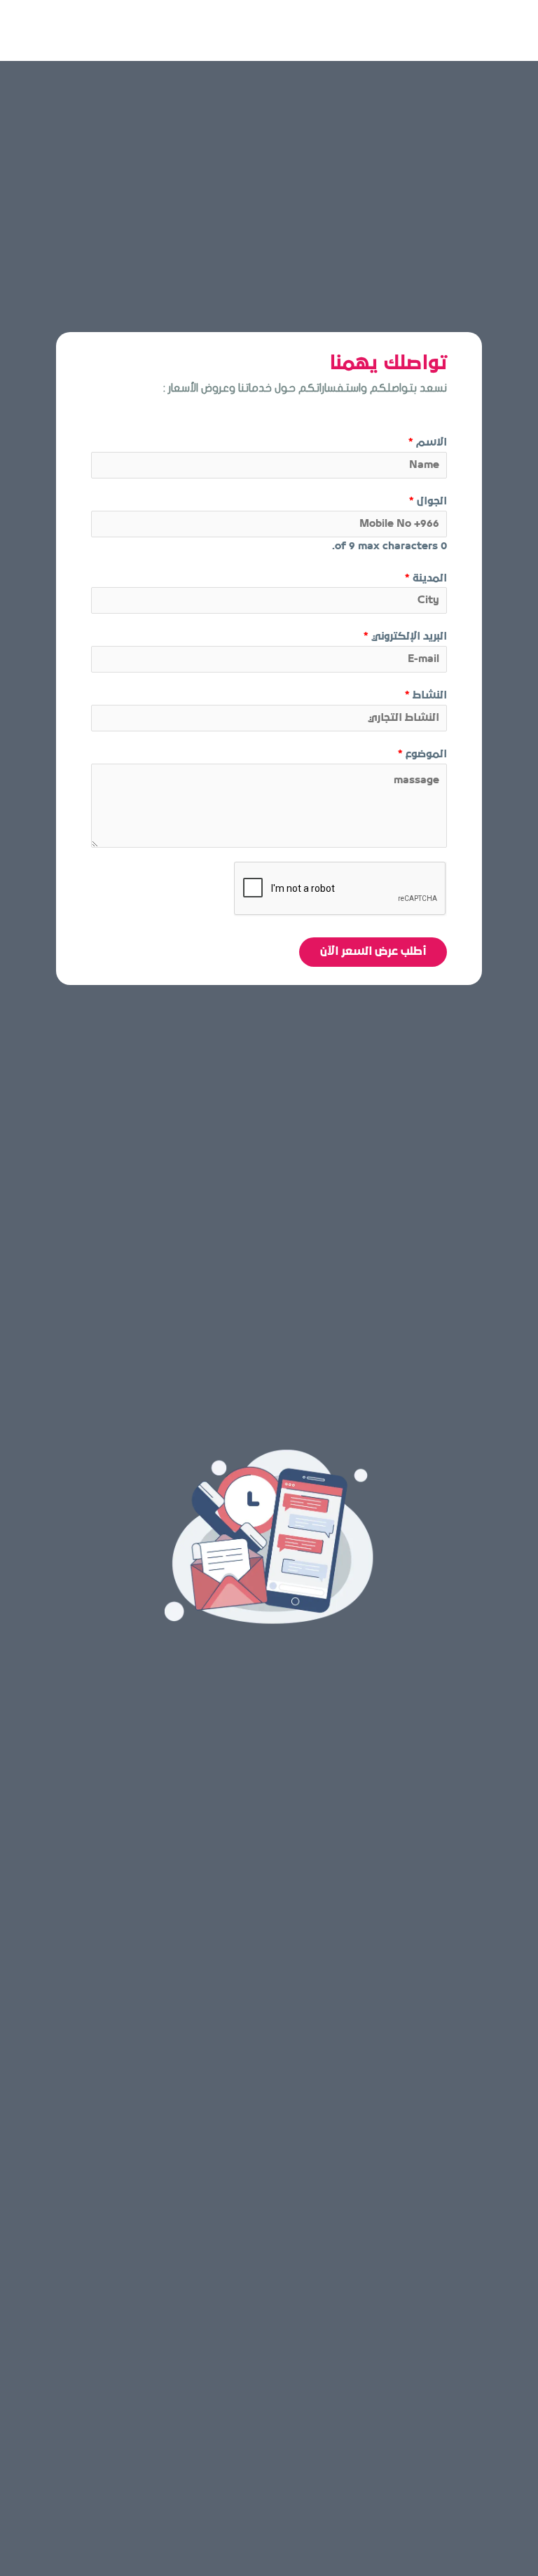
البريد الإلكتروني (405, 636)
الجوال (428, 501)
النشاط (426, 695)
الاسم (428, 442)
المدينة (426, 578)
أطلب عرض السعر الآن (373, 952)
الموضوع (422, 754)
